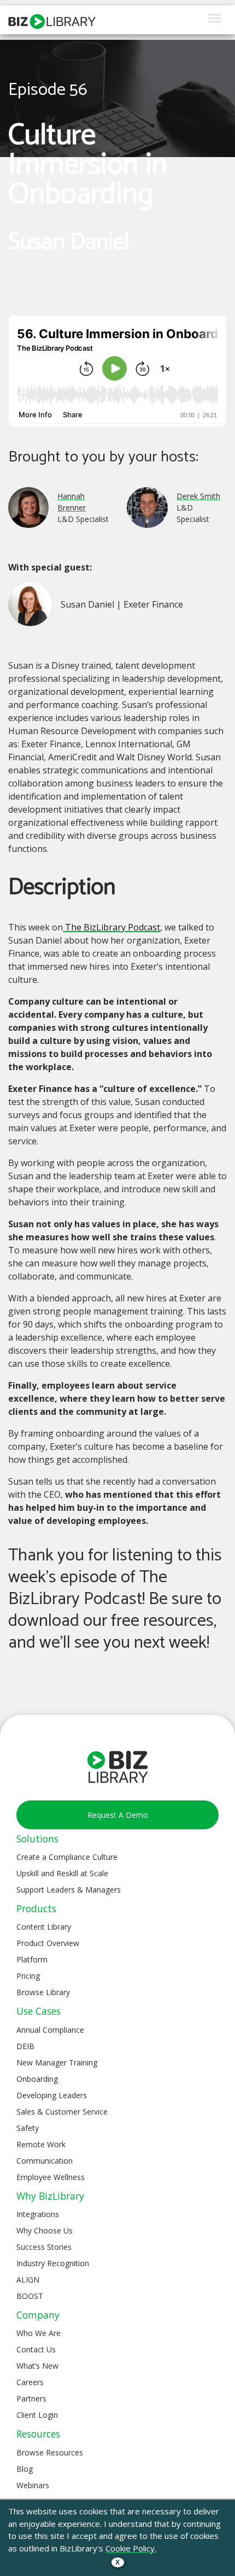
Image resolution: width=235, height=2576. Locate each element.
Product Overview (48, 1943)
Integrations (38, 2214)
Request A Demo (118, 1815)
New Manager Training (57, 2062)
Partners (31, 2398)
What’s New (37, 2366)
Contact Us (36, 2349)
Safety (28, 2128)
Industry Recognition (53, 2263)
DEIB (25, 2046)
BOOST (30, 2296)
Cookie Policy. (131, 2548)
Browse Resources (50, 2452)
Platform (32, 1959)
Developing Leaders (52, 2095)
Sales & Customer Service (62, 2112)
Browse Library (43, 1992)
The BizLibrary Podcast (111, 927)
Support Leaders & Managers (69, 1890)
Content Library (44, 1927)
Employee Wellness (51, 2177)
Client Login (37, 2415)
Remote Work (41, 2144)
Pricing (28, 1976)
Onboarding (37, 2079)
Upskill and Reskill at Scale (62, 1873)
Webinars (33, 2485)
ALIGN (28, 2280)
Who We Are (39, 2333)
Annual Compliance (50, 2030)
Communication (45, 2161)
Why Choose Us (45, 2230)
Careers (30, 2382)
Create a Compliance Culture (67, 1857)
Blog (25, 2469)
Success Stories (44, 2247)
